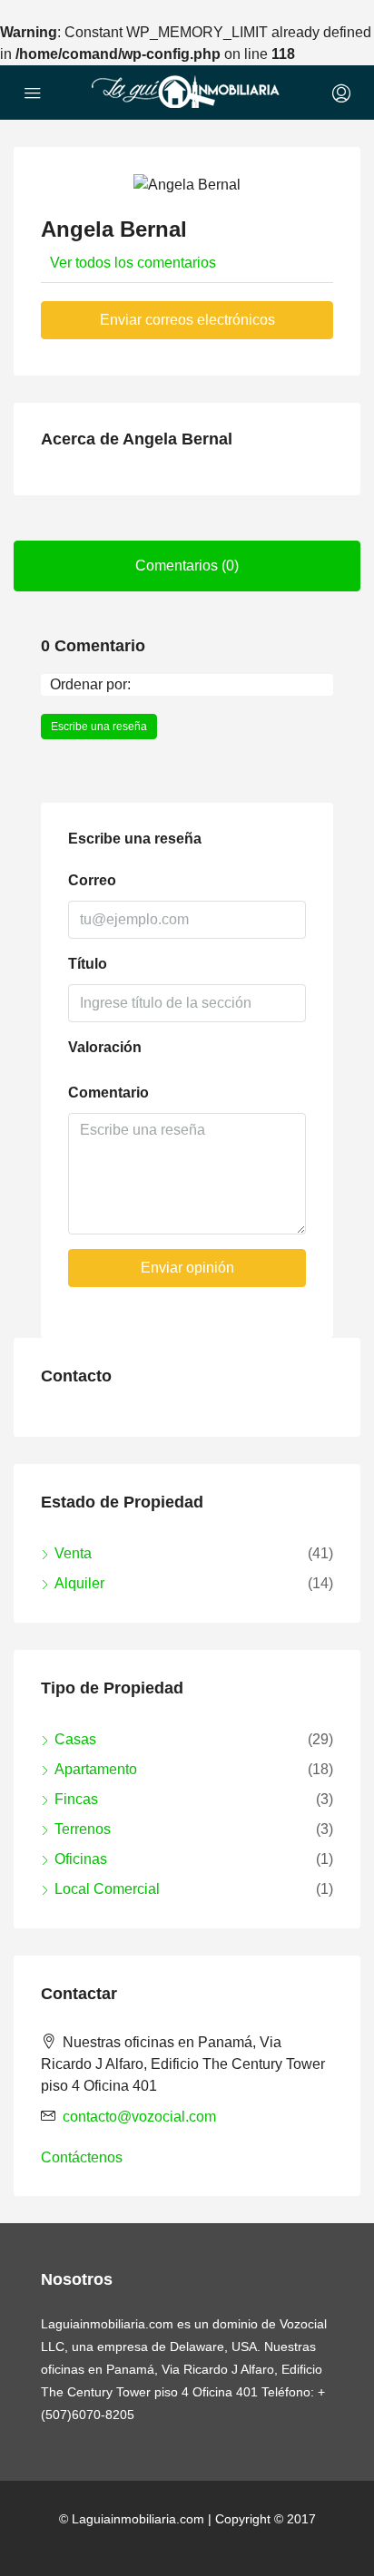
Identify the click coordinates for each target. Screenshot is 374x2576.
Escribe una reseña (99, 727)
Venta (73, 1553)
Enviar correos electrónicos (187, 320)
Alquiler (79, 1583)
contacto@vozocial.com (139, 2117)
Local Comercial (107, 1889)
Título (88, 964)
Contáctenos (82, 2157)
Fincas (76, 1799)
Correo (92, 880)
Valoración (105, 1047)
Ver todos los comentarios (133, 263)
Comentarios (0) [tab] (187, 566)
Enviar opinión (187, 1268)
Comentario (108, 1093)
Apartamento (96, 1769)
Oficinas (81, 1859)
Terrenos (83, 1829)
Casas (75, 1739)
